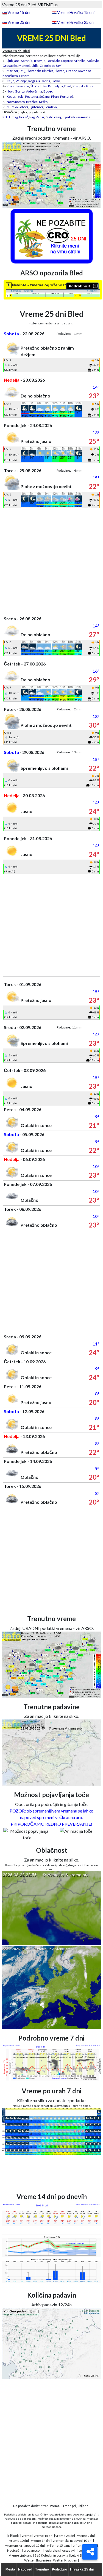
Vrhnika (80, 61)
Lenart (24, 76)
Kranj (11, 86)
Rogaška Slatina (39, 81)
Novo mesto (16, 102)
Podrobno (59, 2569)
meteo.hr (65, 2523)
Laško (56, 81)
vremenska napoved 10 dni (73, 2541)
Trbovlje (39, 61)
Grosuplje (10, 66)
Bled (68, 86)
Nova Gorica (16, 91)
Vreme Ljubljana (21, 2555)
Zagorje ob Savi (51, 66)
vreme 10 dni (19, 2541)
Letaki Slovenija (82, 2555)
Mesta (10, 2569)
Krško (43, 102)
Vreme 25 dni (19, 22)
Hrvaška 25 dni (82, 2569)
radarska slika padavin (61, 2550)
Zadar (40, 117)
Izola (20, 96)
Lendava (51, 107)
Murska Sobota (17, 107)
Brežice (32, 102)
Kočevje (93, 61)
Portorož (67, 96)
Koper (11, 96)
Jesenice (23, 86)
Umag (13, 117)
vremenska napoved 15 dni (25, 2545)
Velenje (21, 81)
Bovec (48, 91)
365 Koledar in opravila (51, 2555)
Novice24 (14, 2550)
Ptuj (22, 71)
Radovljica (55, 86)
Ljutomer (36, 107)
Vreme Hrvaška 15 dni (76, 12)
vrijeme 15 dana (59, 2545)
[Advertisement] (51, 559)
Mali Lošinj (53, 117)
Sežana (44, 96)
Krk (5, 117)
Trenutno (42, 2569)
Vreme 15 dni (19, 12)
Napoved (25, 2569)
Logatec (67, 61)
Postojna (31, 96)
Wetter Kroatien (65, 2560)
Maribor (12, 71)
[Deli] (90, 2552)
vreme (27, 2536)
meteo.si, (93, 2519)
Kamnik (27, 61)
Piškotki (14, 2536)
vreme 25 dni (65, 2536)
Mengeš (24, 66)
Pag (32, 117)
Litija (35, 66)
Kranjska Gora (83, 86)
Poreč (24, 117)
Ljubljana (13, 61)
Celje (10, 81)
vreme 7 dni (86, 2536)
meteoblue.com (51, 2527)
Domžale (53, 61)
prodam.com (33, 2550)
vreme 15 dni (44, 2536)
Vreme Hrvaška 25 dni (76, 22)
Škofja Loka (39, 86)
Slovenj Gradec (66, 71)
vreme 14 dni (41, 2541)
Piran (55, 96)
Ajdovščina (34, 91)
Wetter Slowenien (37, 2560)
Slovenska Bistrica (40, 71)
